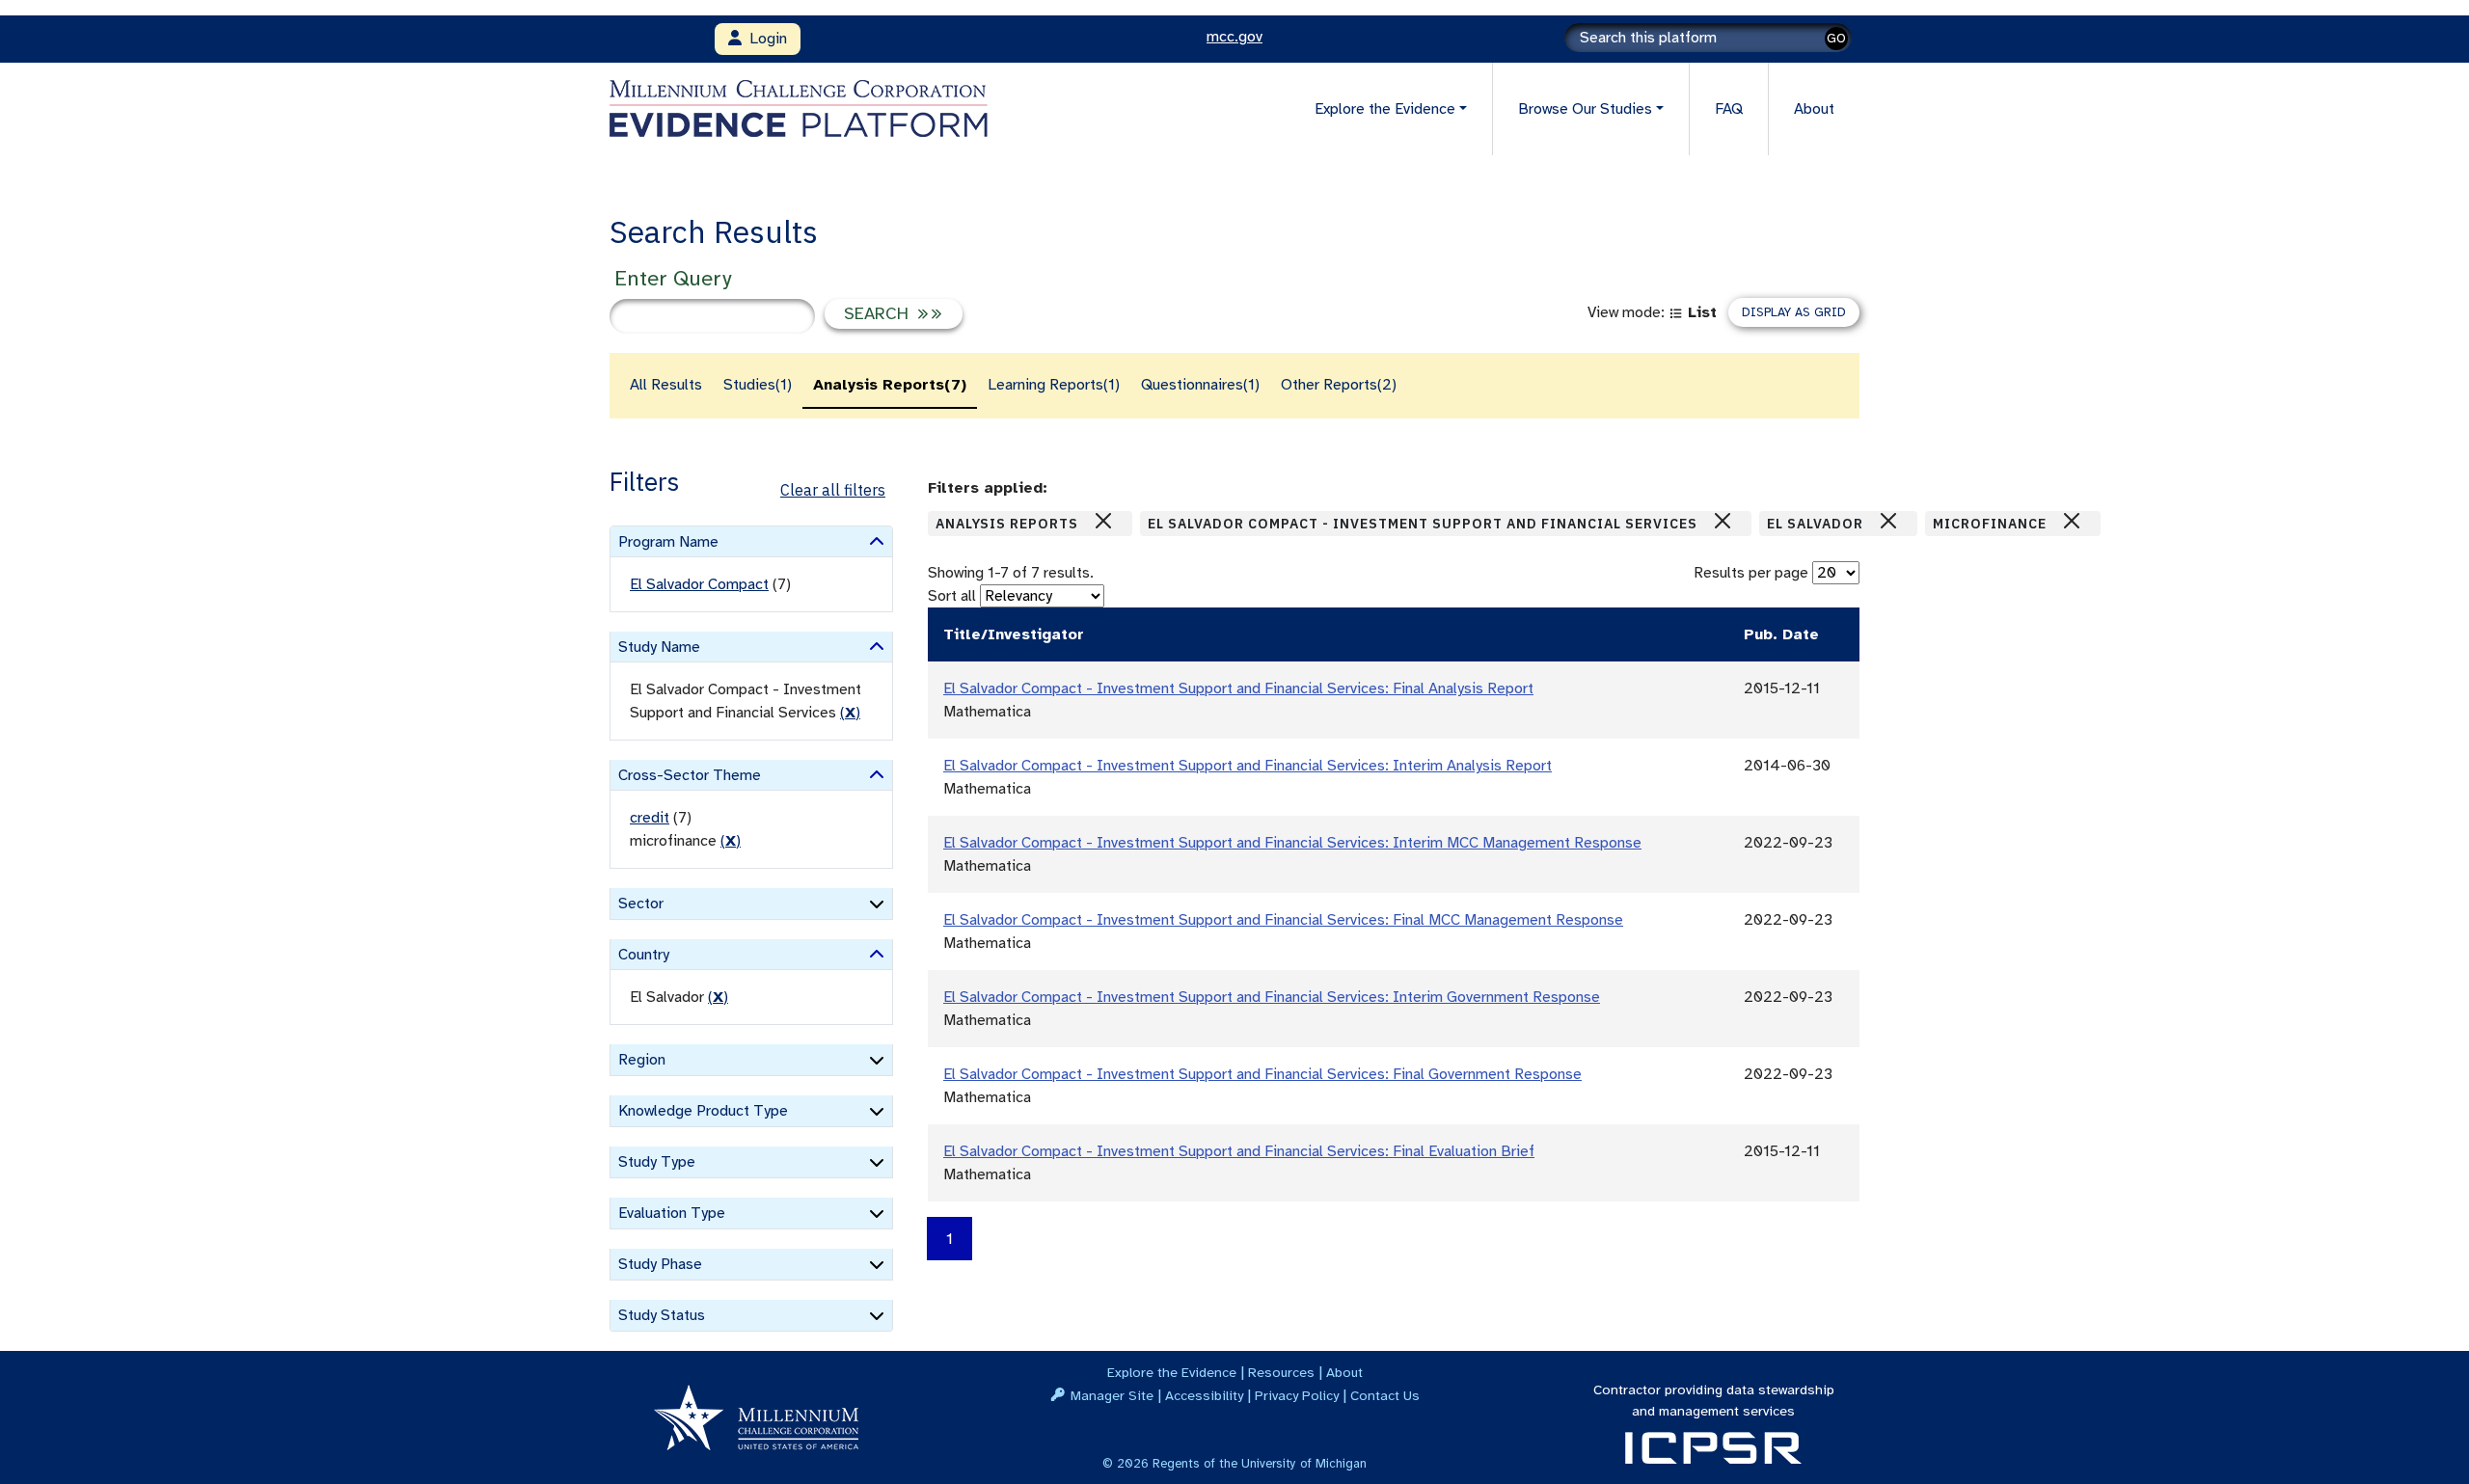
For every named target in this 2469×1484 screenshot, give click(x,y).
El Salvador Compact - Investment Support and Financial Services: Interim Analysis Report (1248, 766)
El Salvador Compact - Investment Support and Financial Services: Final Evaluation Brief (1239, 1151)
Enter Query (673, 278)
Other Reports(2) (1339, 385)
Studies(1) (758, 385)
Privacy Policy (1297, 1395)
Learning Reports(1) (1054, 385)
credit (650, 818)
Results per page (1751, 573)
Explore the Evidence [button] (1385, 109)
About (1814, 109)
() (850, 713)
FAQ (1729, 109)
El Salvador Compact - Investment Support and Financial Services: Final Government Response (1262, 1074)
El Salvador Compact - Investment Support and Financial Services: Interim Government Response (1272, 997)
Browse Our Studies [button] (1585, 109)
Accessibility (1204, 1395)
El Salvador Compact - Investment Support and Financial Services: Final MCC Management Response (1283, 920)
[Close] (1103, 521)
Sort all (952, 596)
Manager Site (1112, 1395)
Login (764, 39)
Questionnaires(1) (1200, 385)
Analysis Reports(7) (890, 385)
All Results (666, 385)
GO (1836, 38)
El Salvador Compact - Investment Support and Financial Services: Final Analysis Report (1238, 688)
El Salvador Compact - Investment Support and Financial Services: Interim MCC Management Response (1292, 843)
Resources (1281, 1372)
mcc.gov (1234, 37)
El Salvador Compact (699, 584)
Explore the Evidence (1172, 1372)
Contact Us (1385, 1395)
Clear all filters (833, 490)
